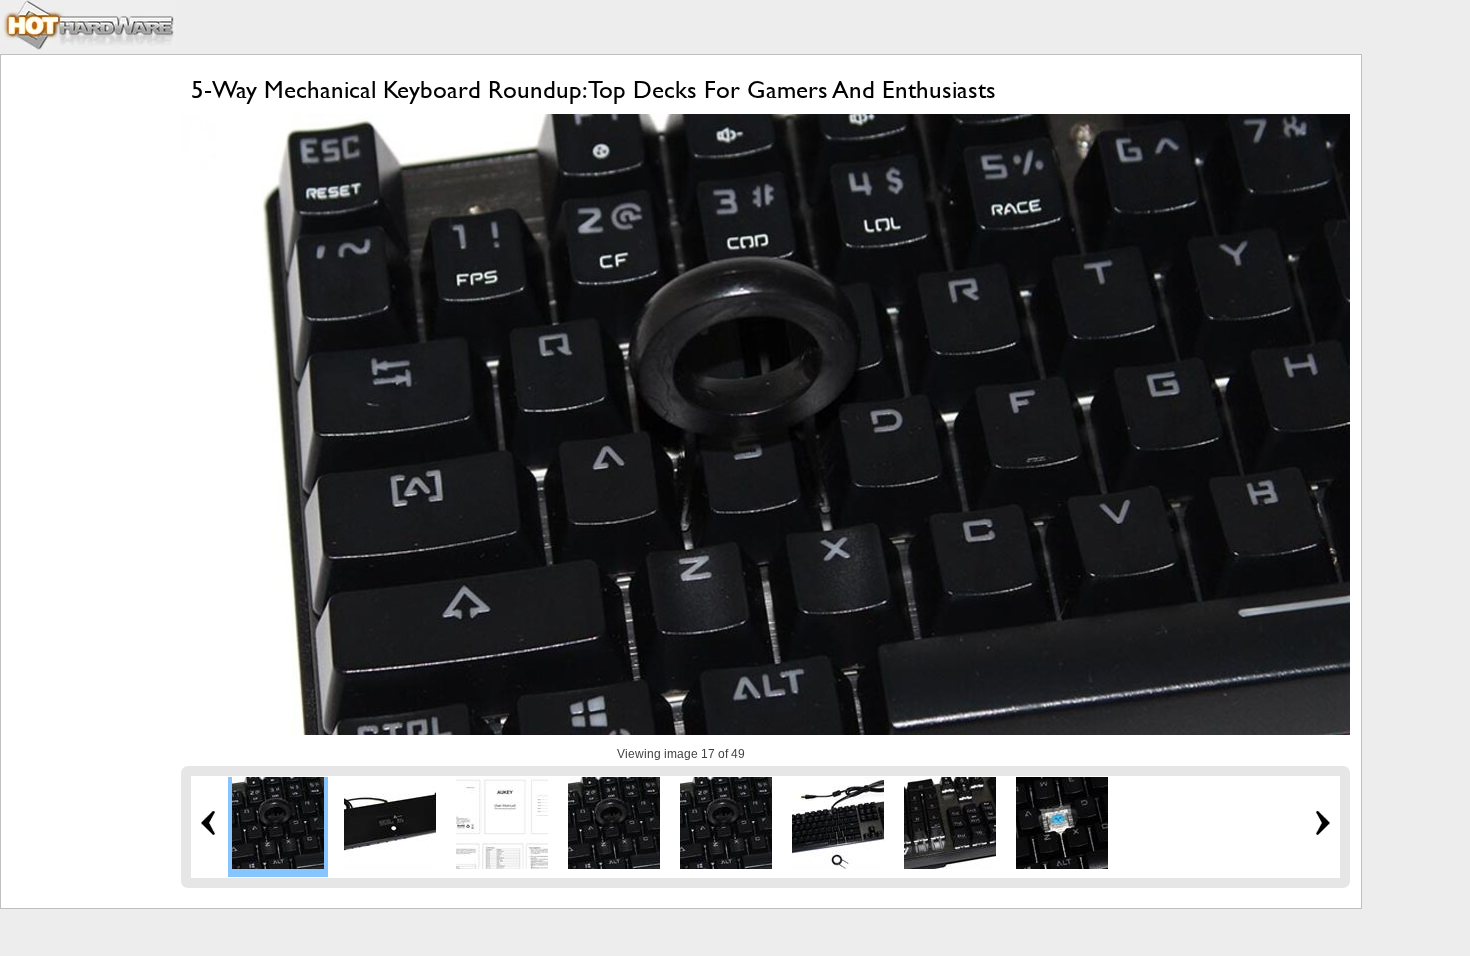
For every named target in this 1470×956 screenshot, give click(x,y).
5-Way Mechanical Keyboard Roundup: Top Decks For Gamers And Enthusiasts (593, 89)
